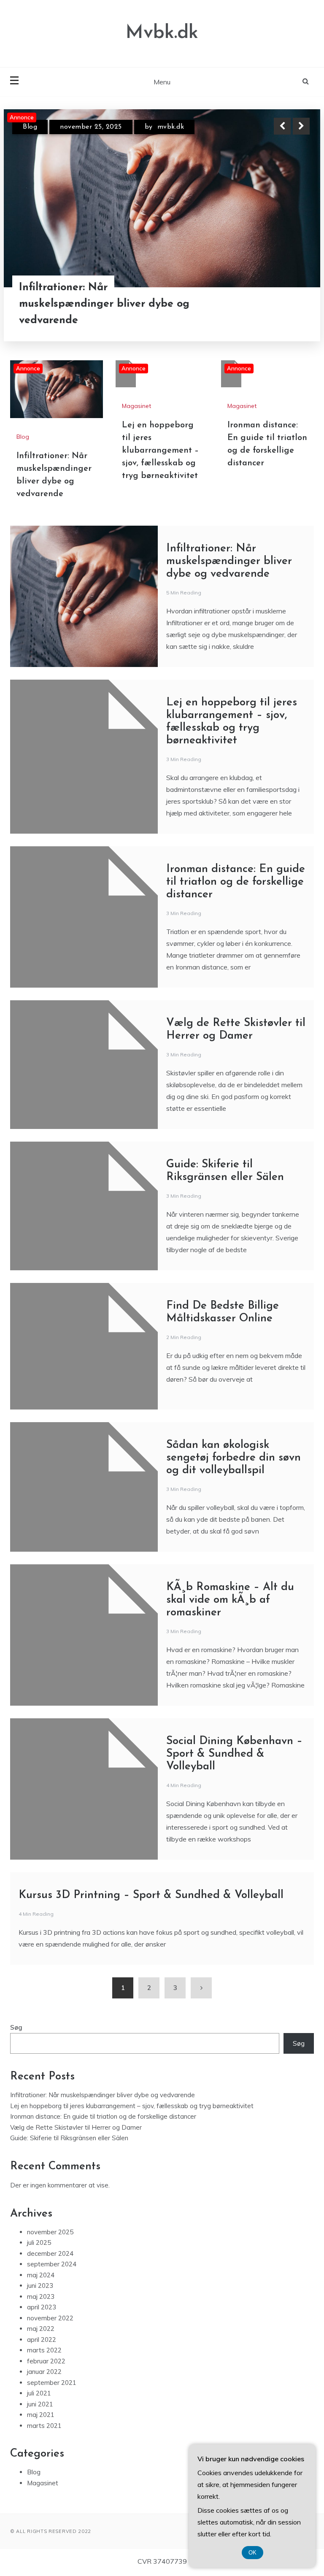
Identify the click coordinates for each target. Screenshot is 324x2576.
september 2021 (52, 2383)
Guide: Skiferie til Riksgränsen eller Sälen (69, 2138)
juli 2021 (39, 2393)
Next (301, 126)
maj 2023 (41, 2297)
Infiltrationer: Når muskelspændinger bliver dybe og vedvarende (104, 304)
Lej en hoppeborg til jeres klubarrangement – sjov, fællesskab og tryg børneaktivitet (160, 451)
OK (252, 2553)
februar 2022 (46, 2361)
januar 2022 (44, 2372)
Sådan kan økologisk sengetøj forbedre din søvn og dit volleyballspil (234, 1458)
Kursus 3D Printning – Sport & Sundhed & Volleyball (151, 1895)
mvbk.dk (171, 127)
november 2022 (50, 2318)
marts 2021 (44, 2426)
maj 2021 (41, 2415)
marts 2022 (44, 2350)
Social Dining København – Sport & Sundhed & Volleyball (234, 1754)
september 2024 (52, 2264)
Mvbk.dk (162, 33)
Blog (30, 127)
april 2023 (42, 2307)
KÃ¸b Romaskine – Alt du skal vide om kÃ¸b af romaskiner (230, 1600)
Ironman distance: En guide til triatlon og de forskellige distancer (236, 882)
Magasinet (136, 406)
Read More (286, 304)
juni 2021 (40, 2404)
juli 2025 (39, 2243)
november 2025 (50, 2232)
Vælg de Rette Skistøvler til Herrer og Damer (76, 2127)
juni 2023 (40, 2286)
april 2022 (42, 2340)
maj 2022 (41, 2329)
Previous (282, 126)
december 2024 (50, 2253)
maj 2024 (41, 2275)
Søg (16, 2027)
